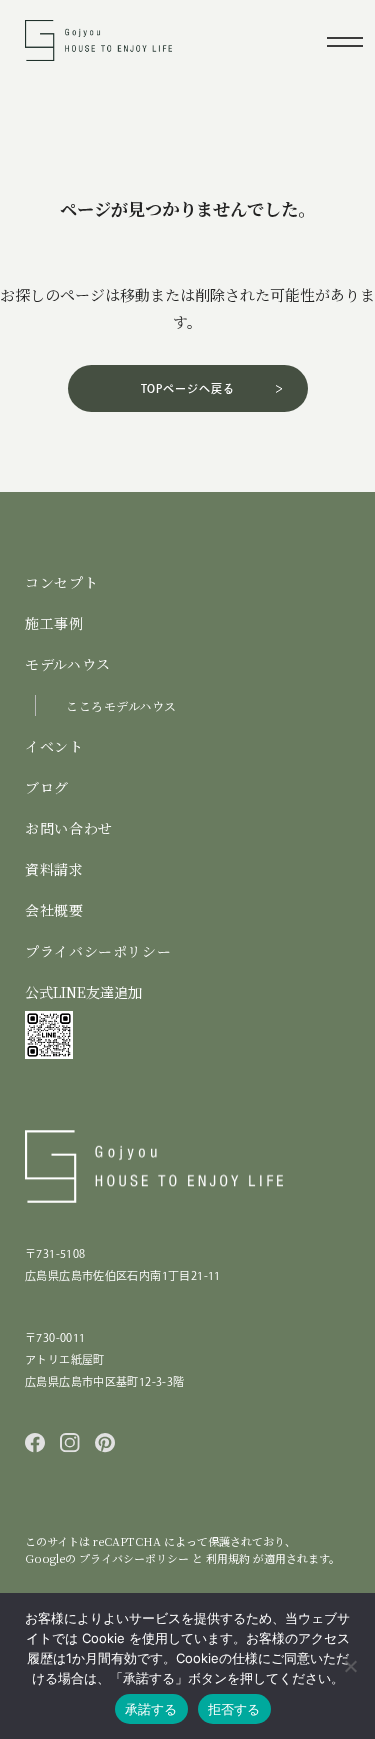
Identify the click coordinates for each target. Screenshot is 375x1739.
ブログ (47, 787)
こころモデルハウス (121, 705)
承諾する (151, 1709)
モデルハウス (68, 664)
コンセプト (61, 582)
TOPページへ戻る (188, 388)
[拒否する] (350, 1666)
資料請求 (54, 869)
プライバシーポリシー (98, 951)
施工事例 (54, 623)
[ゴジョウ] (98, 50)
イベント (54, 746)
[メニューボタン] (344, 40)
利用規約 (229, 1558)
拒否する (234, 1709)
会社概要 (54, 910)
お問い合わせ (69, 828)
